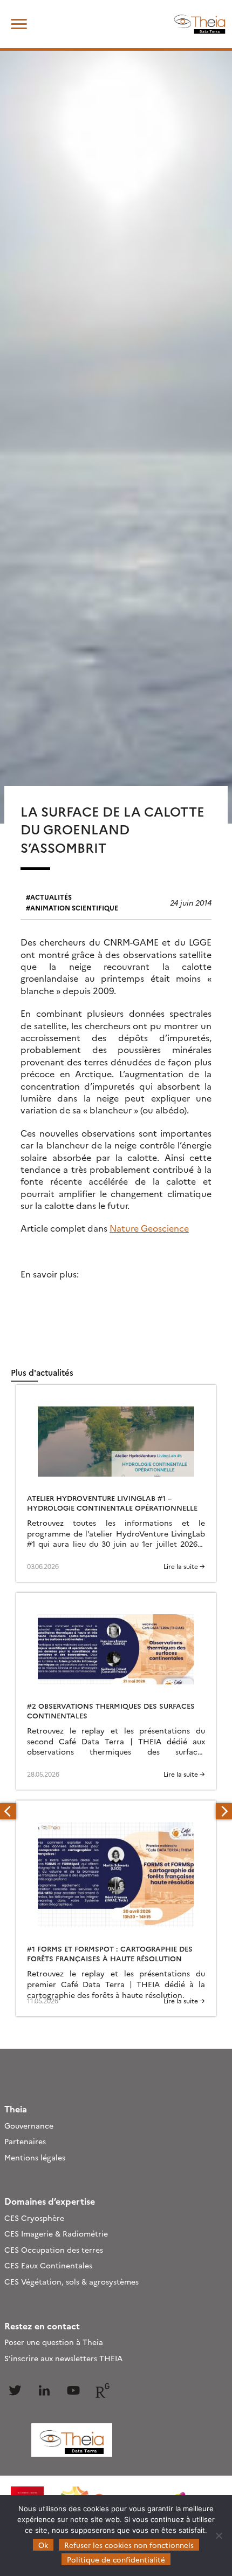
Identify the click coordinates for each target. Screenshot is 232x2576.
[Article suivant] (224, 1811)
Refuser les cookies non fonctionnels (129, 2545)
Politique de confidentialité (116, 2559)
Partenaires (25, 2141)
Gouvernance (29, 2125)
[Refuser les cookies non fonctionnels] (219, 2536)
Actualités (51, 897)
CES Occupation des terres (54, 2249)
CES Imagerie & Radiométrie (56, 2233)
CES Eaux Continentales (48, 2265)
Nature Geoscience (149, 1228)
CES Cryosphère (34, 2218)
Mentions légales (35, 2157)
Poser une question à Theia (54, 2342)
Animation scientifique (74, 908)
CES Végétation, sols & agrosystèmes (71, 2281)
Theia (16, 2109)
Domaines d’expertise (50, 2201)
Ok (43, 2545)
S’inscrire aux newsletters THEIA (63, 2358)
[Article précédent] (8, 1811)
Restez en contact (42, 2326)
